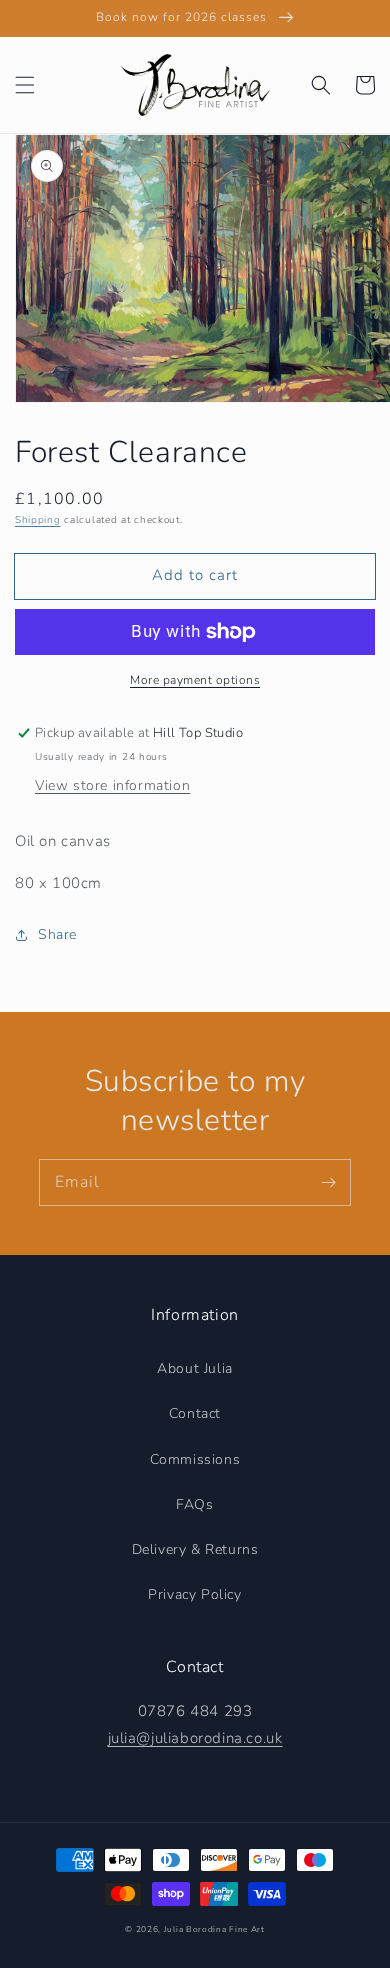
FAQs (194, 1504)
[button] (25, 85)
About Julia (195, 1368)
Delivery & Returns (195, 1549)
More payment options (195, 680)
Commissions (195, 1459)
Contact (195, 1413)
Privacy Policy (194, 1594)
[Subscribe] (328, 1182)
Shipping (38, 520)
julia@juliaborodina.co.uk (195, 1738)
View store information (112, 785)
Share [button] (57, 934)
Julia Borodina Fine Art (214, 1929)
